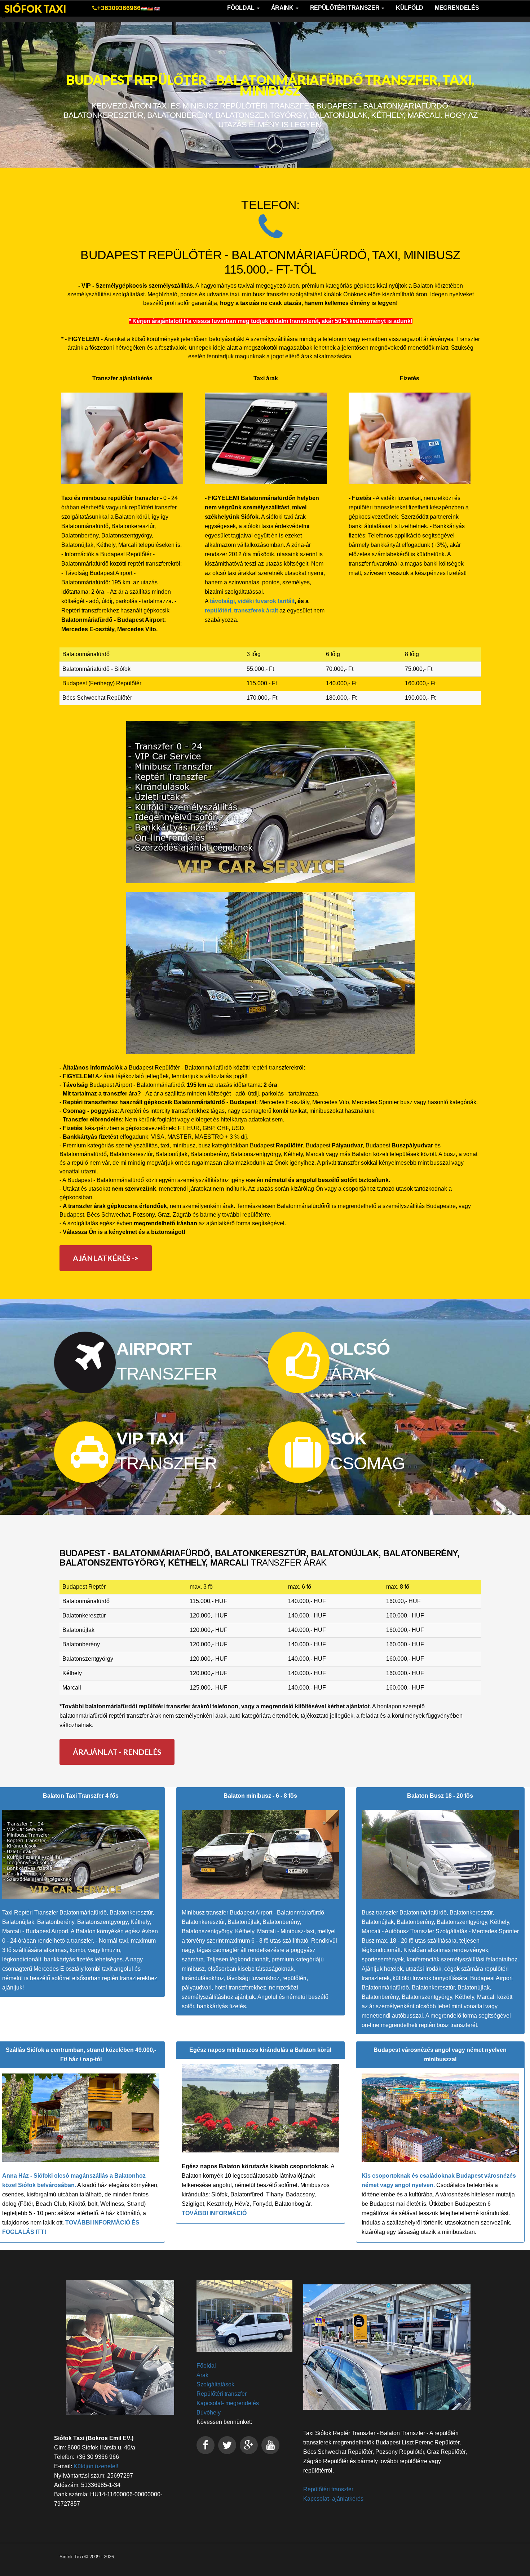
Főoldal (241, 8)
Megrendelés (457, 8)
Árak (202, 2375)
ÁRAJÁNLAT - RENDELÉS (117, 1752)
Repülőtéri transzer (346, 8)
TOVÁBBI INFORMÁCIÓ (214, 2213)
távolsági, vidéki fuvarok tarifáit (252, 601)
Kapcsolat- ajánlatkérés (333, 2499)
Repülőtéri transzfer (222, 2394)
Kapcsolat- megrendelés (228, 2403)
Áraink (283, 8)
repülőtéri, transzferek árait (241, 610)
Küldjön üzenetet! (96, 2466)
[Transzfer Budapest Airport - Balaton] (270, 973)
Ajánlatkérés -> (106, 1258)
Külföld (410, 8)
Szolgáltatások (215, 2384)
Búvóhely (209, 2413)
